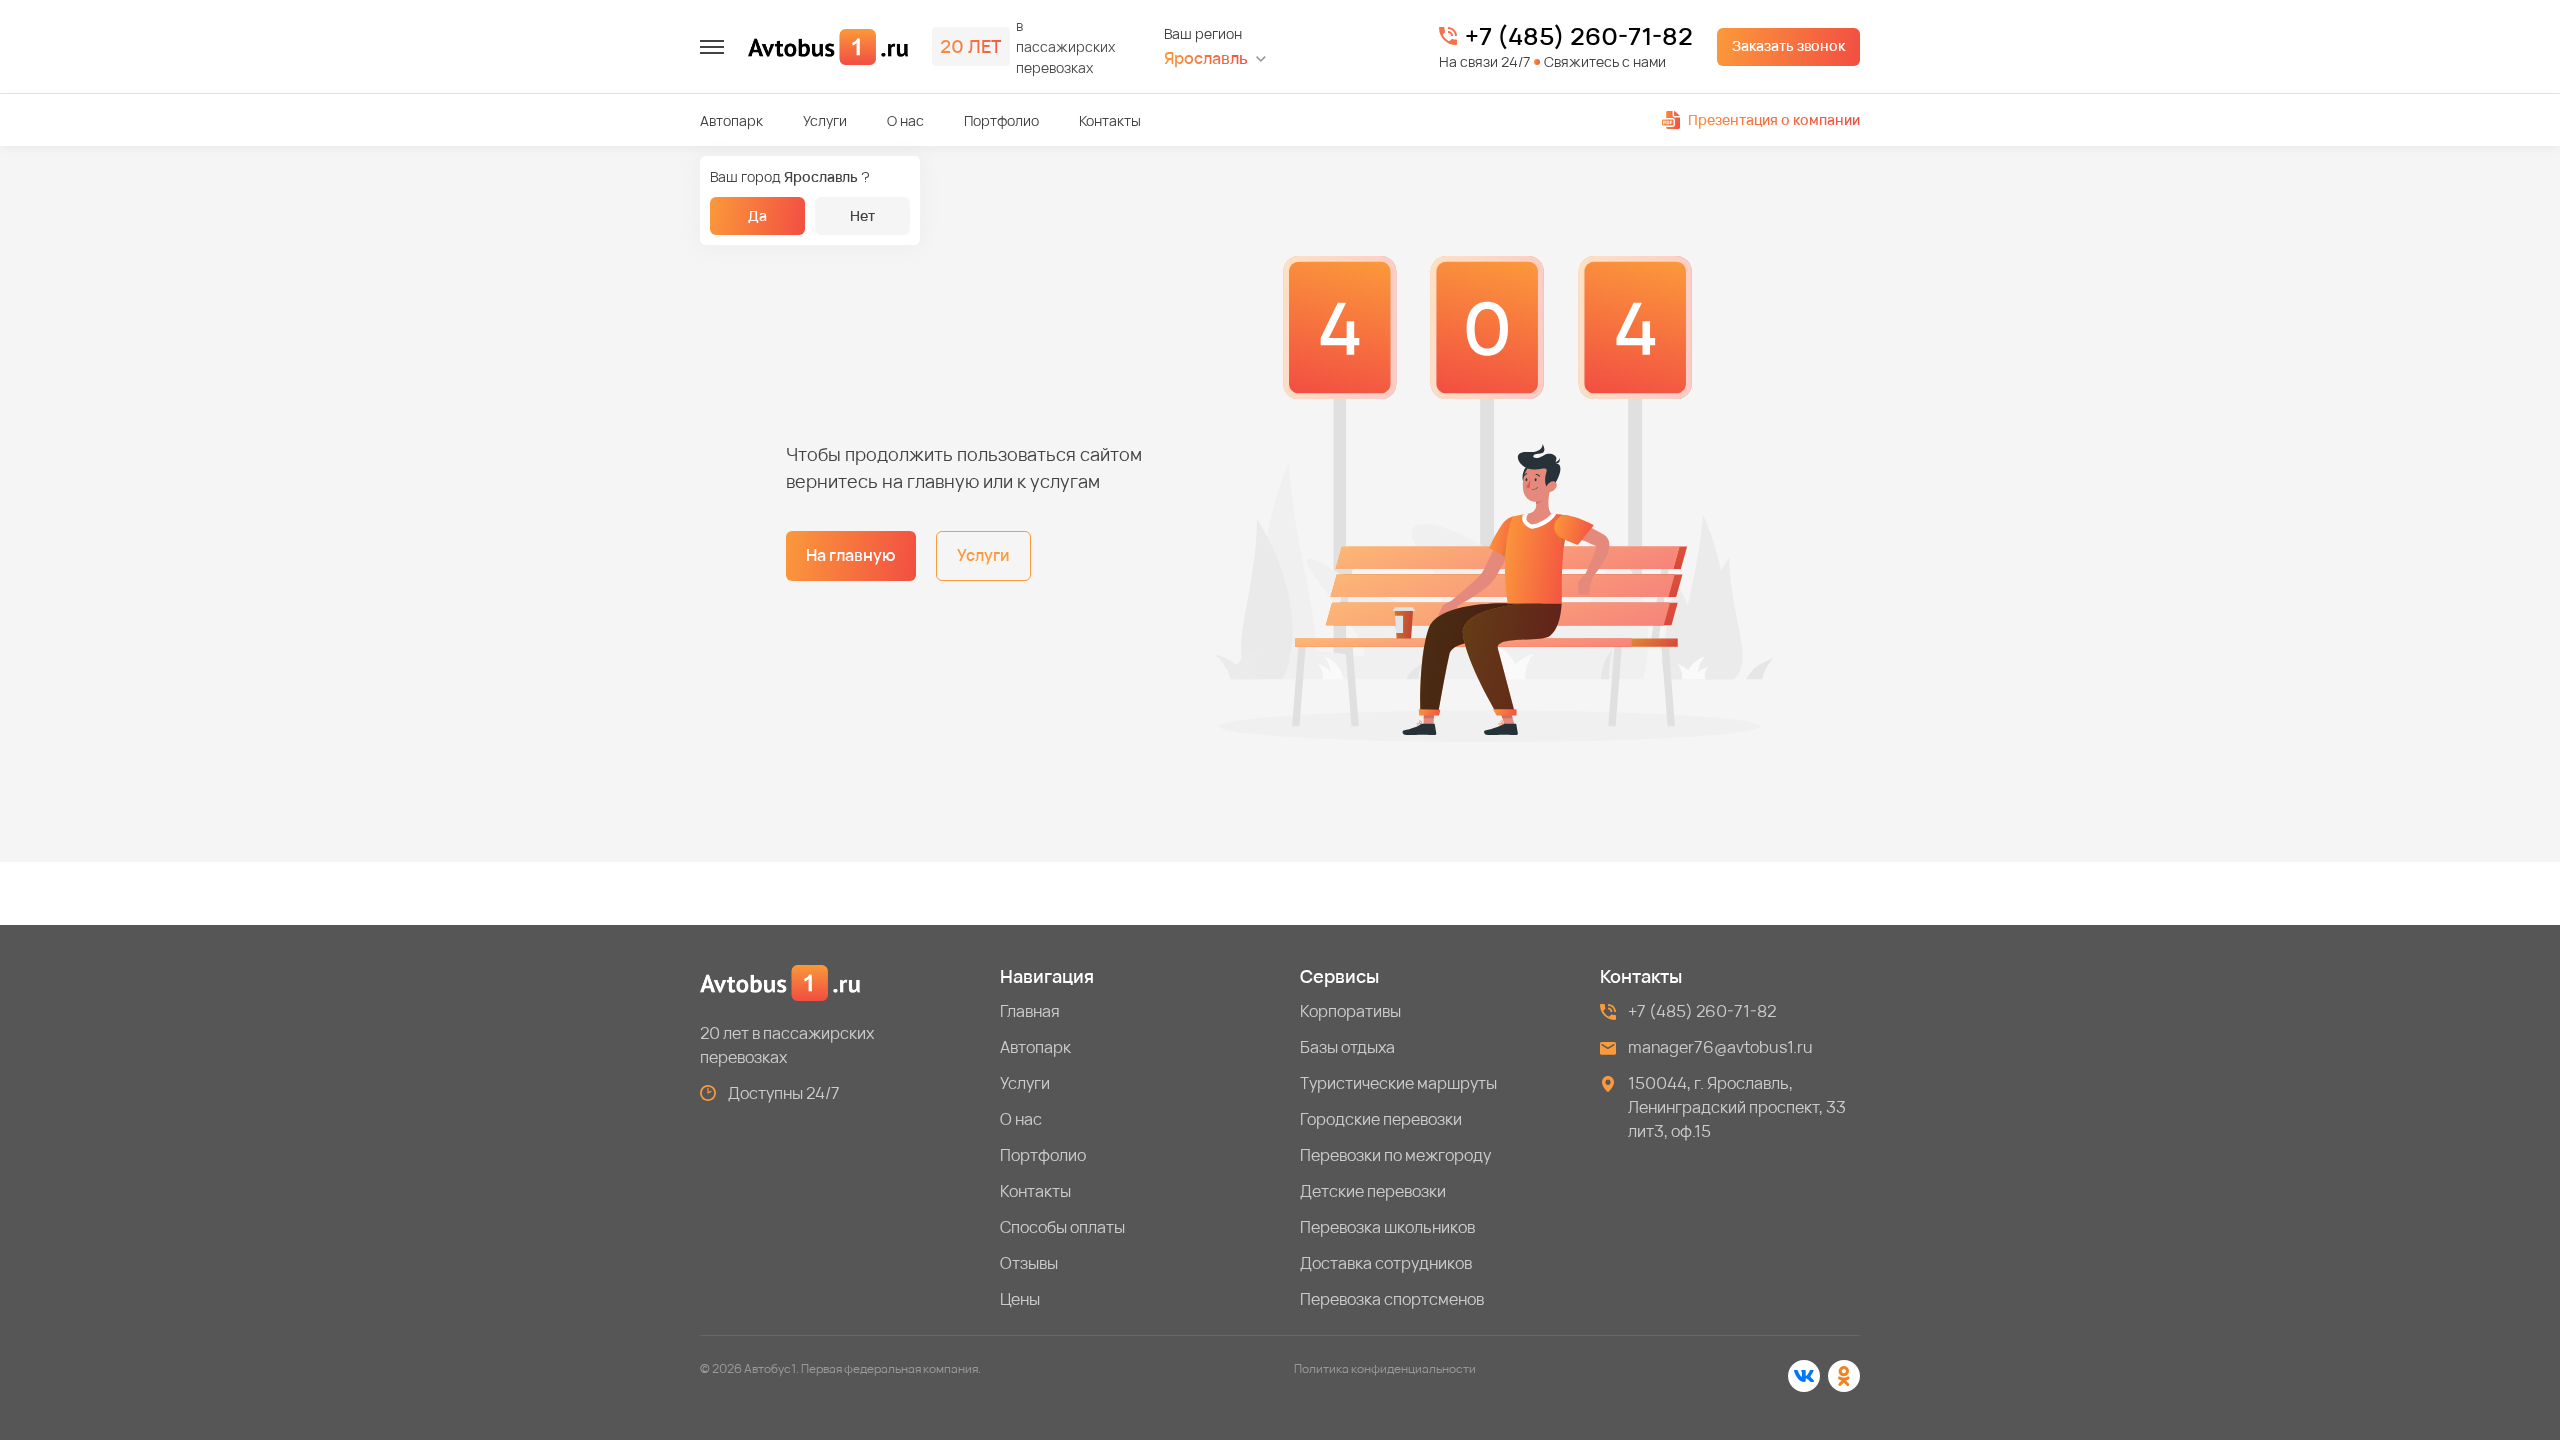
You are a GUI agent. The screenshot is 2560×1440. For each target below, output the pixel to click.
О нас (905, 120)
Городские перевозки (1381, 1119)
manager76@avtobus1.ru (1720, 1047)
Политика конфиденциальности (1385, 1368)
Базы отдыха (1347, 1047)
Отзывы (1029, 1263)
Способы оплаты (1062, 1227)
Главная (1030, 1011)
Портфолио (1001, 120)
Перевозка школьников (1387, 1227)
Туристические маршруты (1398, 1083)
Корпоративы (1350, 1011)
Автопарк (731, 120)
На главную (851, 555)
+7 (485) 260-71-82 (1579, 36)
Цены (1020, 1299)
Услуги (825, 120)
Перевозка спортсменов (1392, 1299)
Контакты (1110, 120)
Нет (862, 215)
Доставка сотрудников (1386, 1263)
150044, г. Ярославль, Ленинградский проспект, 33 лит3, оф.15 (1737, 1107)
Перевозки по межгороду (1395, 1155)
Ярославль (1206, 58)
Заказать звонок (1788, 45)
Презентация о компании (1774, 119)
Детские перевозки (1373, 1191)
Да (757, 215)
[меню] (712, 47)
